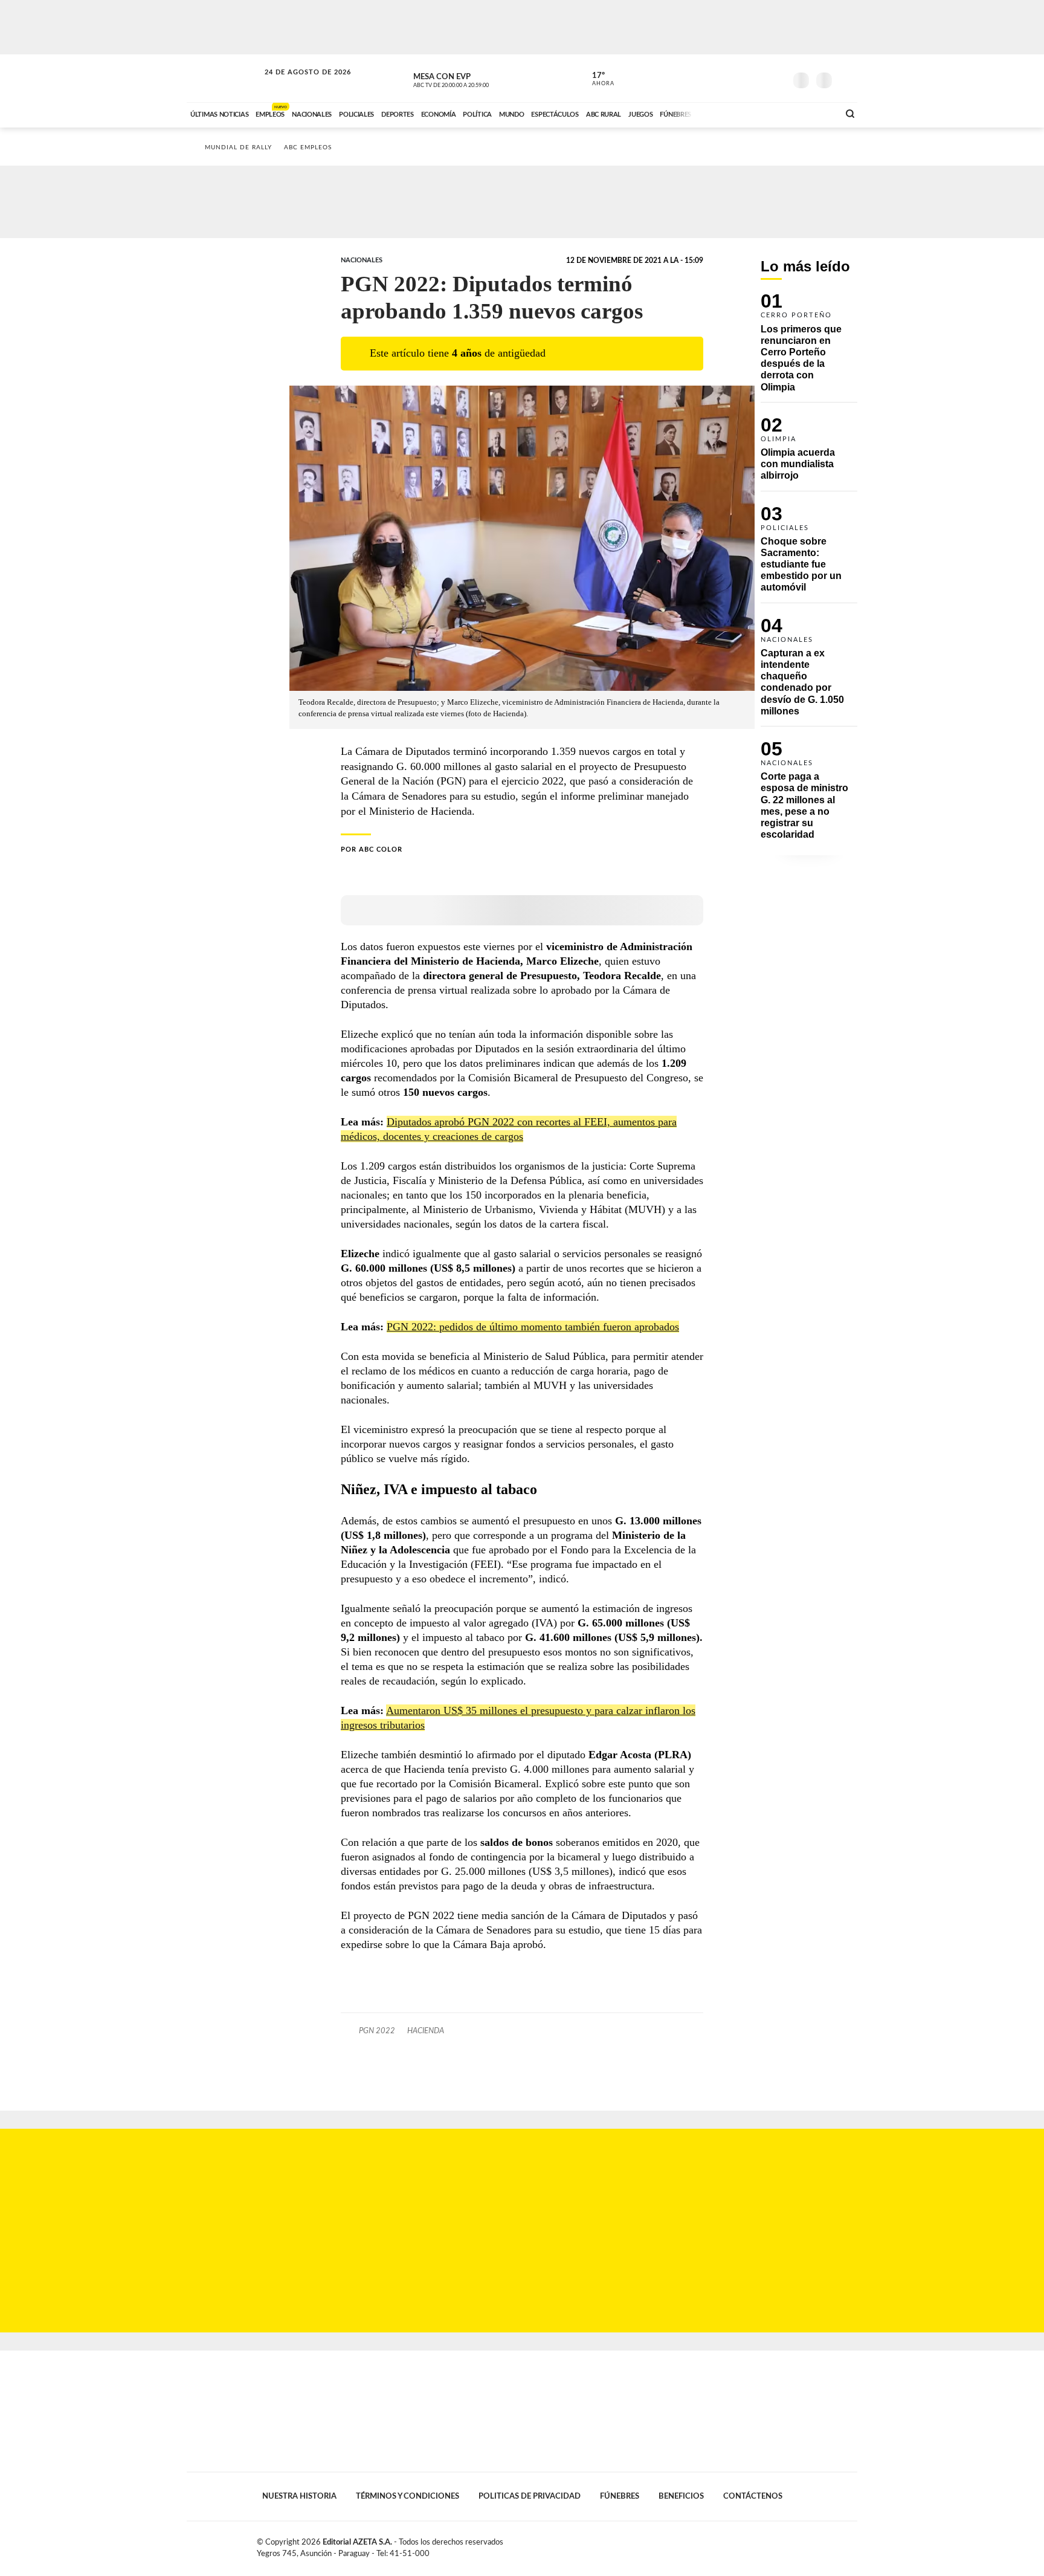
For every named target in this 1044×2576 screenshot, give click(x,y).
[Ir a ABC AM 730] (765, 113)
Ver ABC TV (474, 79)
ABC (224, 78)
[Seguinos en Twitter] (740, 78)
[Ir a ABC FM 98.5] (814, 113)
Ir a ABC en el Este (297, 84)
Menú (847, 79)
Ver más (809, 348)
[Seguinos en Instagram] (776, 78)
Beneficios (681, 2496)
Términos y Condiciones (408, 2496)
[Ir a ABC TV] (732, 113)
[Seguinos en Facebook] (722, 78)
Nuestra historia (299, 2496)
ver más (596, 79)
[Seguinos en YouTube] (758, 78)
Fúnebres (620, 2496)
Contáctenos (753, 2496)
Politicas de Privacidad (530, 2496)
